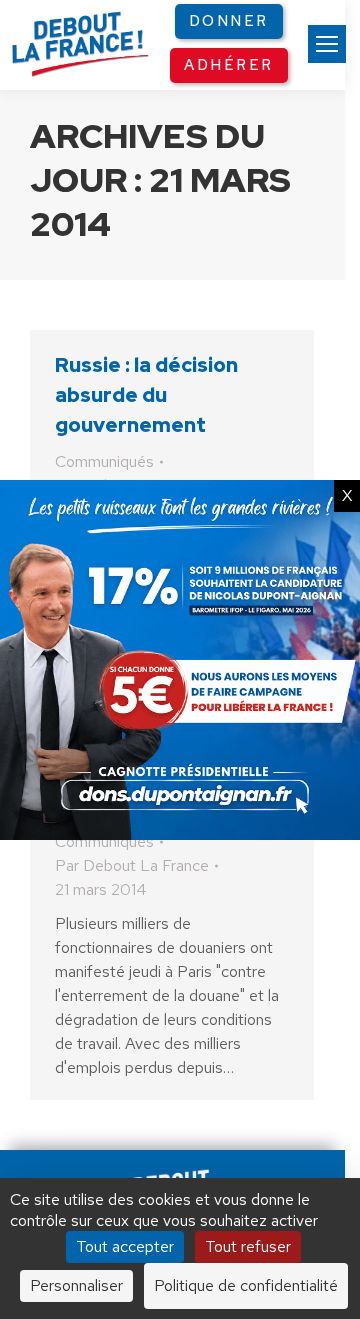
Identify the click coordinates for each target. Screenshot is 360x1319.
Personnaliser (76, 1285)
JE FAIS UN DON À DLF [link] (180, 1100)
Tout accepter (125, 1246)
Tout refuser (248, 1246)
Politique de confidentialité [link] (246, 1285)
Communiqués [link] (104, 461)
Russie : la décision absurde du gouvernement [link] (146, 395)
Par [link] (132, 865)
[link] (327, 44)
